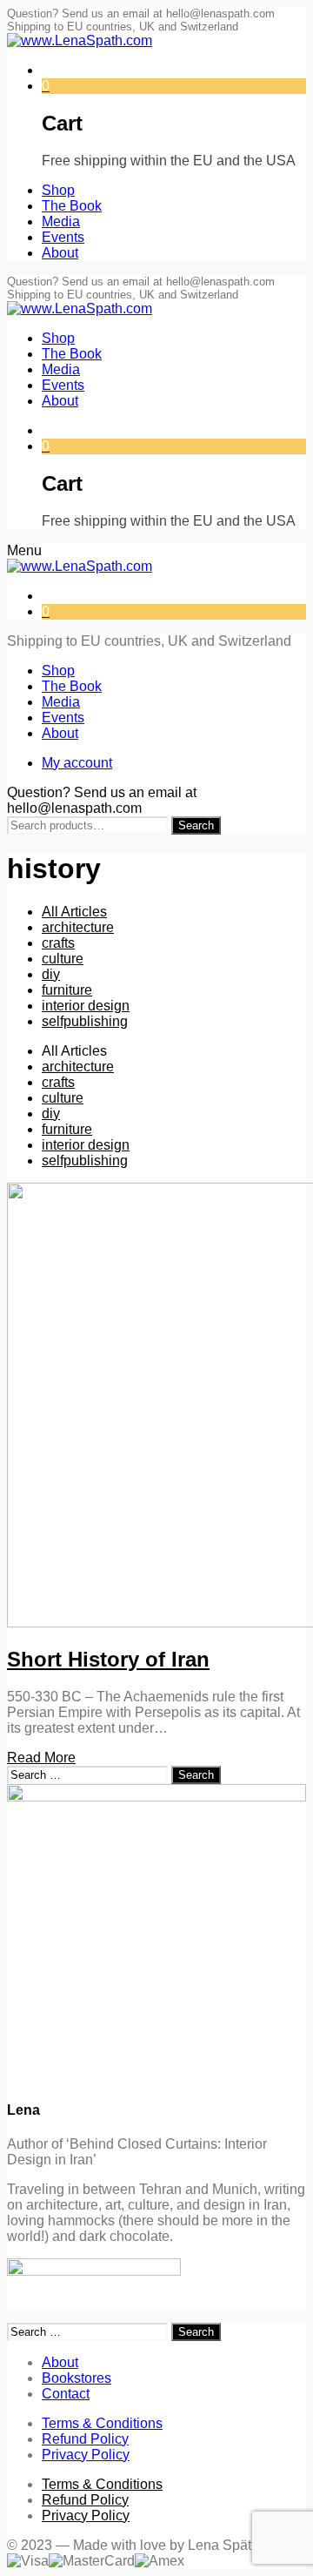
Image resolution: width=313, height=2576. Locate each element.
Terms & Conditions (102, 2423)
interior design (86, 1006)
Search (196, 825)
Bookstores (77, 2378)
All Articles (74, 912)
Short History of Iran (108, 1659)
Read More (41, 1758)
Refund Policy (85, 2439)
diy (51, 974)
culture (63, 959)
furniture (67, 990)
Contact (66, 2394)
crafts (58, 943)
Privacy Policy (86, 2455)
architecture (78, 927)
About (60, 2362)
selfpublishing (85, 1021)
